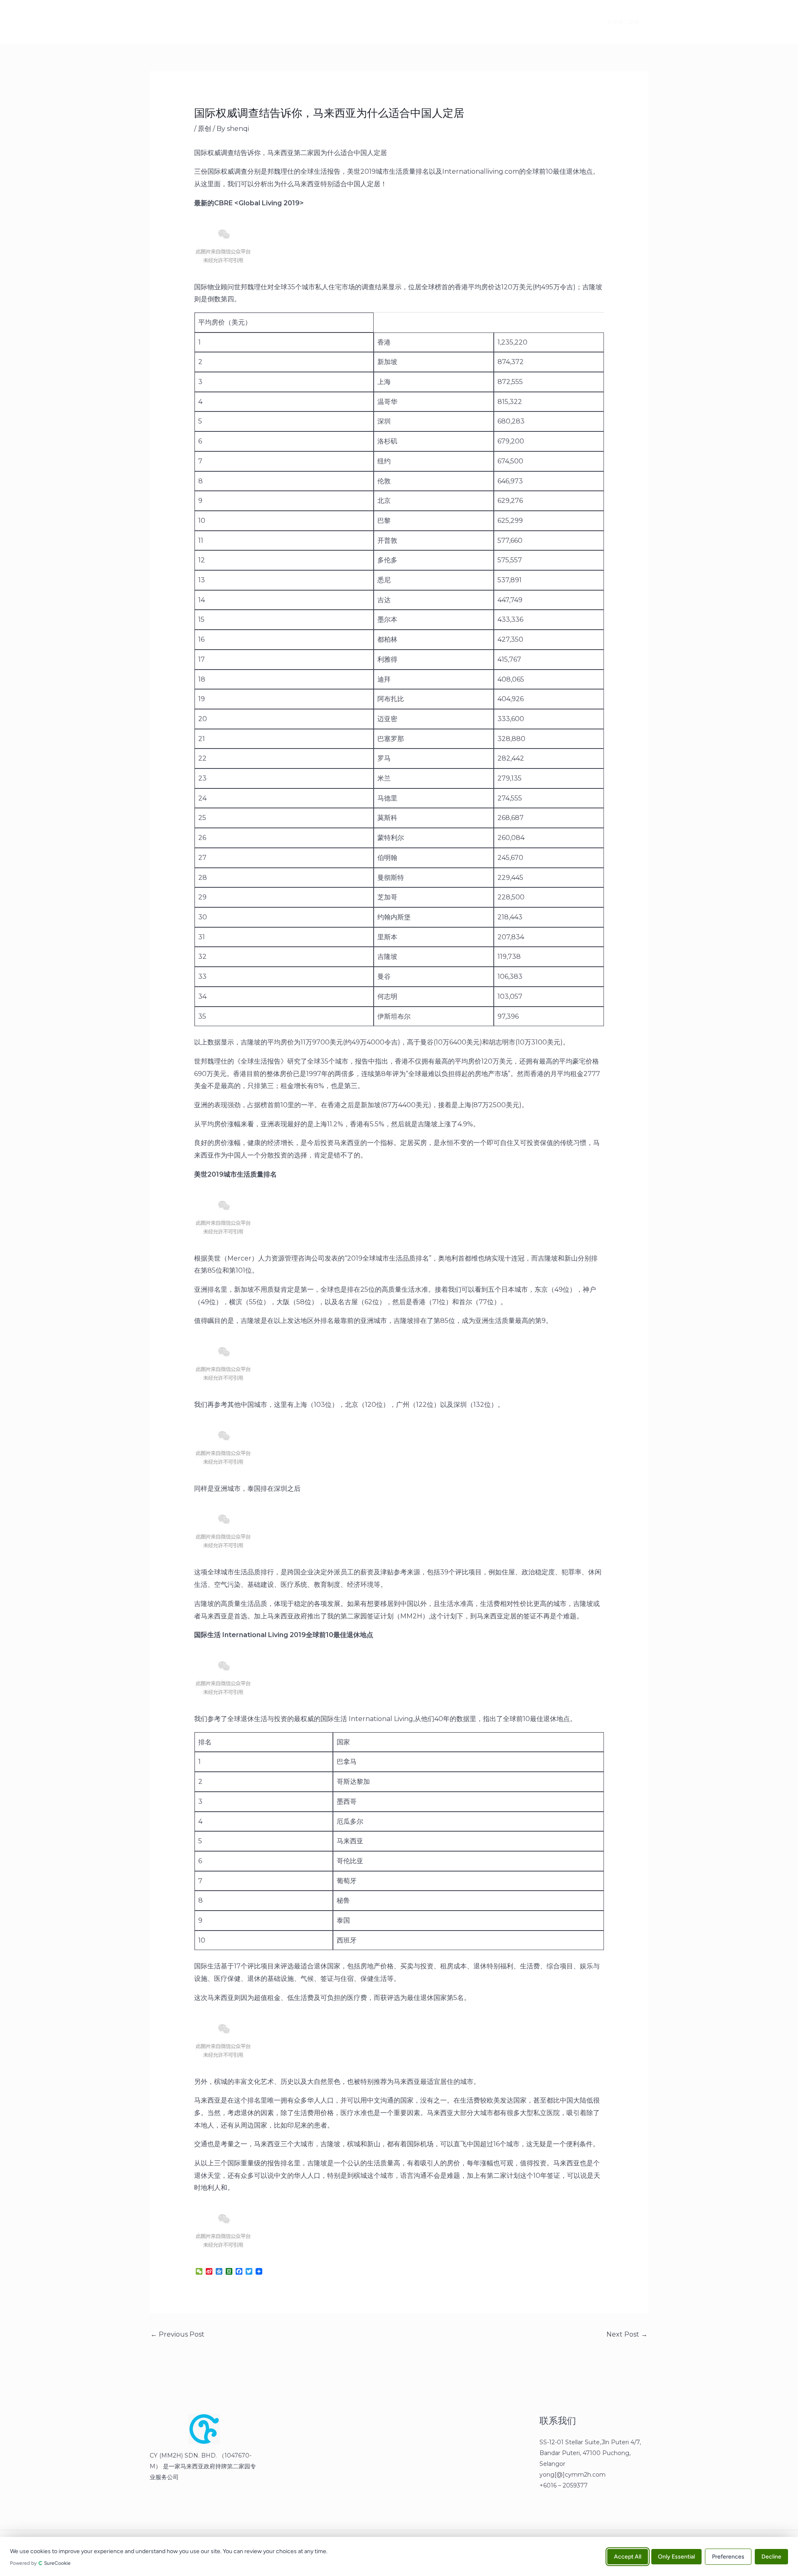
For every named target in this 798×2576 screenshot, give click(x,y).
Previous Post (177, 2334)
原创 (204, 129)
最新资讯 (239, 22)
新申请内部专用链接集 (298, 22)
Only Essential (676, 2556)
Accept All (628, 2556)
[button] (618, 22)
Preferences (728, 2556)
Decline (771, 2556)
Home (200, 22)
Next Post (627, 2334)
